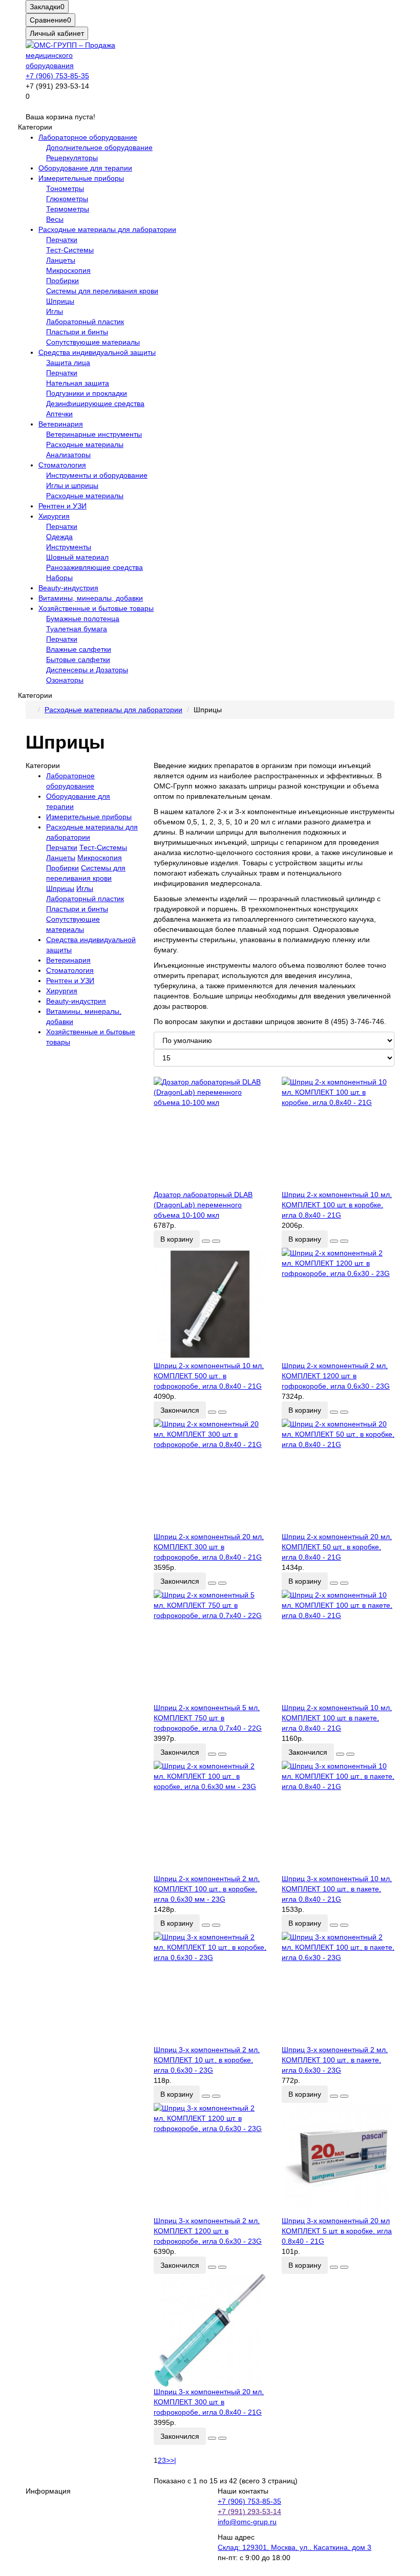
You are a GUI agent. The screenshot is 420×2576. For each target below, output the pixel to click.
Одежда (59, 537)
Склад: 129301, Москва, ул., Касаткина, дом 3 (295, 2547)
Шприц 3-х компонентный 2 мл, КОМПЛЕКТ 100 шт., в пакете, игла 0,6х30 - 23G (335, 2060)
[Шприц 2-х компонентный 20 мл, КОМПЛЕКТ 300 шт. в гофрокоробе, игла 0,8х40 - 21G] (210, 1475)
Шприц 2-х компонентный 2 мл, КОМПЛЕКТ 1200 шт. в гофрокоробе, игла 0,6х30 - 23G (336, 1376)
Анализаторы (68, 455)
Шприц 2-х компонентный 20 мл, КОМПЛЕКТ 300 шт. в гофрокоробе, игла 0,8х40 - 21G (209, 1547)
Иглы (55, 311)
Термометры (68, 209)
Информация (48, 2491)
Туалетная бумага (77, 629)
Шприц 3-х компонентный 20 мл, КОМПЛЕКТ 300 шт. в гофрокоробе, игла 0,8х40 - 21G (209, 2402)
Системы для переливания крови (102, 291)
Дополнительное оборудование (99, 147)
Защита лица (68, 363)
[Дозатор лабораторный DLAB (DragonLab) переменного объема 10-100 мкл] (210, 1133)
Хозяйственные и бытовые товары (96, 608)
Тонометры (65, 188)
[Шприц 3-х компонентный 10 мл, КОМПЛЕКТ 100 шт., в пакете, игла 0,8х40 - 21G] (338, 1817)
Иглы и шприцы (72, 485)
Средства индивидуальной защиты (97, 352)
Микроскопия (68, 270)
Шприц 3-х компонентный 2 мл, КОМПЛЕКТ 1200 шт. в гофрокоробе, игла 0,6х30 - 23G (208, 2231)
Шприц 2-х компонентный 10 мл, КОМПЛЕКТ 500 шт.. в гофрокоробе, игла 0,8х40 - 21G (209, 1376)
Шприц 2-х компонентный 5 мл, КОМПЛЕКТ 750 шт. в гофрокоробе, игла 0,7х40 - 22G (208, 1718)
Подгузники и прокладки (87, 393)
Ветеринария (61, 424)
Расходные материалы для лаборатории (107, 229)
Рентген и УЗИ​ (62, 506)
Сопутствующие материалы (93, 342)
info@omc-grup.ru (247, 2522)
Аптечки (59, 414)
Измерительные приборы (81, 178)
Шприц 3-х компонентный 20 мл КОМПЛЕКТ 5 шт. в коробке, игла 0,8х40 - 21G (337, 2231)
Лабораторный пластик (85, 322)
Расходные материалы (85, 444)
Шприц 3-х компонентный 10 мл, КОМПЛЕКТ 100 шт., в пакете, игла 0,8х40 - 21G (337, 1889)
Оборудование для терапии (85, 168)
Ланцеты (61, 260)
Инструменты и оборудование (97, 475)
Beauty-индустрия (68, 588)
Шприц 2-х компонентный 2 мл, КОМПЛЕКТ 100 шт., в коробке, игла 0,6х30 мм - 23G (207, 1889)
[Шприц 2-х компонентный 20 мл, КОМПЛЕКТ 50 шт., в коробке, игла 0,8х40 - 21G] (338, 1475)
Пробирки (62, 281)
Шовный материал (77, 557)
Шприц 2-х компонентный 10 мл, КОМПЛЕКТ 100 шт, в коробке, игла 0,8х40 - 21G (337, 1205)
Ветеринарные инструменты (94, 434)
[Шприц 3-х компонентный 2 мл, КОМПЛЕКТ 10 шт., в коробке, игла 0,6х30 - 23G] (210, 1988)
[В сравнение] (216, 1241)
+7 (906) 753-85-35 (57, 76)
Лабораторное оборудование (88, 137)
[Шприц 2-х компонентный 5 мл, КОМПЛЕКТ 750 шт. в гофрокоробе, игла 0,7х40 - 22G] (210, 1646)
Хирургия (54, 516)
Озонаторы (65, 680)
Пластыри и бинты (77, 332)
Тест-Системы (70, 250)
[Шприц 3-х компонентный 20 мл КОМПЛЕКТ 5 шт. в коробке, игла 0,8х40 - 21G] (338, 2159)
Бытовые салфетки (78, 659)
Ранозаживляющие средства (94, 567)
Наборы (59, 578)
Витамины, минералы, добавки (91, 598)
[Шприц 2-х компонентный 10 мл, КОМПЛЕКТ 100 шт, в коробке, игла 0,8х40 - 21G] (338, 1133)
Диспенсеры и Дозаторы (87, 670)
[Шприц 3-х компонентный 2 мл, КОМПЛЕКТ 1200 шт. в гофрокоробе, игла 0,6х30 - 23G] (210, 2159)
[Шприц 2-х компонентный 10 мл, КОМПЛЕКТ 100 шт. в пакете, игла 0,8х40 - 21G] (338, 1646)
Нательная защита (78, 383)
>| (173, 2460)
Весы (55, 219)
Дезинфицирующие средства (95, 403)
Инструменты (69, 547)
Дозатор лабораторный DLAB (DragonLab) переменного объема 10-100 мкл (203, 1205)
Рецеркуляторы (72, 158)
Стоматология (62, 465)
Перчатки (62, 240)
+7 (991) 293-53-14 (249, 2511)
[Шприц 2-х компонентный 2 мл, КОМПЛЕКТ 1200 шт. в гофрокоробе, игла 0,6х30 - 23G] (338, 1304)
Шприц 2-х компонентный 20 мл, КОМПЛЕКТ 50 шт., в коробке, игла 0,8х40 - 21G (337, 1547)
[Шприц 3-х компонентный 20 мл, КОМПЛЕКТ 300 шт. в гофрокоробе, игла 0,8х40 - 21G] (210, 2330)
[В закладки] (206, 1241)
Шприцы (60, 301)
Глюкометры (67, 199)
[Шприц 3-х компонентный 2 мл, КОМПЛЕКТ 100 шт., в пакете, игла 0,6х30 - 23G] (338, 1988)
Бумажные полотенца (83, 619)
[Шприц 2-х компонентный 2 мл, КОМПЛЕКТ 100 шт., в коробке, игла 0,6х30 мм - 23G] (210, 1817)
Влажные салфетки (79, 649)
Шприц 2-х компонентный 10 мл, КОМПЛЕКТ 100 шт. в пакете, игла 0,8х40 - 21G (337, 1718)
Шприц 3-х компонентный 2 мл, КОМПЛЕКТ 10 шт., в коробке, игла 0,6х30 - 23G (207, 2060)
